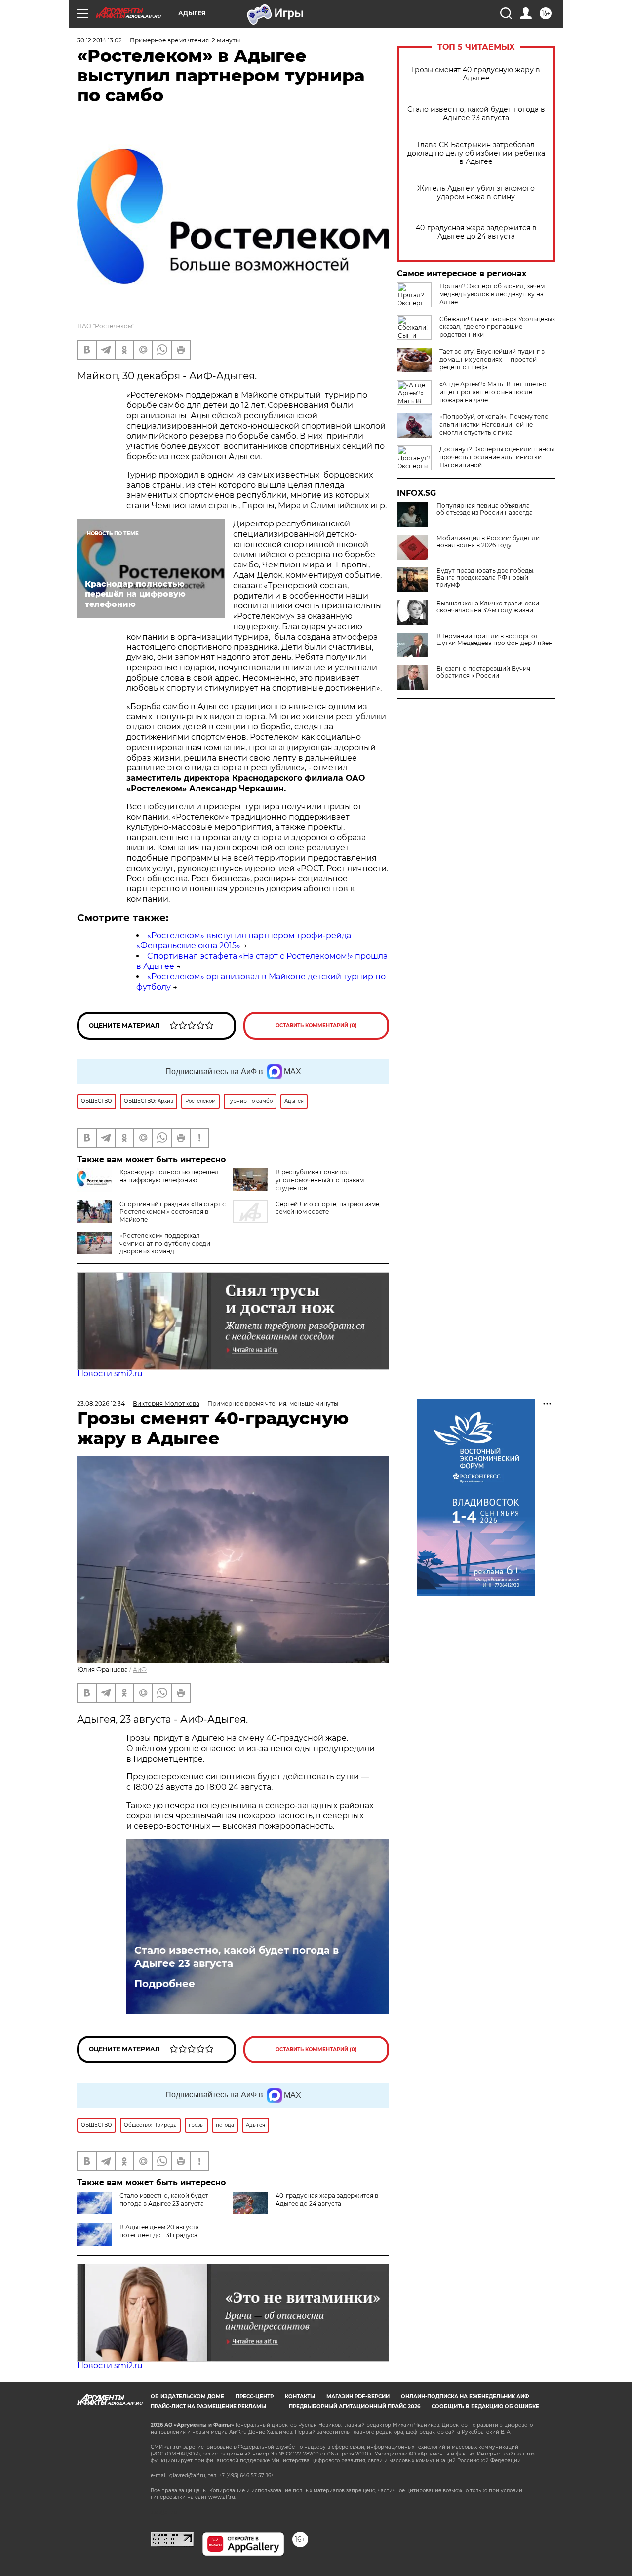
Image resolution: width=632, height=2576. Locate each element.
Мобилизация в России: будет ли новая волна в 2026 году (488, 542)
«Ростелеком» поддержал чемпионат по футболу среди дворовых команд (165, 1243)
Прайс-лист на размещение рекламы (208, 2406)
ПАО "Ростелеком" (106, 326)
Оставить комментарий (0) (316, 1026)
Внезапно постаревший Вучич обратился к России (483, 672)
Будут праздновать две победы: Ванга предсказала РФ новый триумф (486, 578)
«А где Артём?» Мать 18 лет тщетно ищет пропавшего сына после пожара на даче (493, 392)
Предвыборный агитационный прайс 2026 (355, 2406)
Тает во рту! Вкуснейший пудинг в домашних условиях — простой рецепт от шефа (492, 359)
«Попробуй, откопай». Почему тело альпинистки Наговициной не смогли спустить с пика (494, 424)
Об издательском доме (187, 2396)
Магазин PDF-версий (358, 2396)
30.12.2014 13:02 (99, 40)
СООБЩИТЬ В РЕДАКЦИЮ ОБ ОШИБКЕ (485, 2406)
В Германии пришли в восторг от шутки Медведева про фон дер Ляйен (494, 640)
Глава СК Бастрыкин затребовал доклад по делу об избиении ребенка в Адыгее (476, 153)
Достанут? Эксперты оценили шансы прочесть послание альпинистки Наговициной (497, 457)
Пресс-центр (255, 2396)
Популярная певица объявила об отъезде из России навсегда (485, 509)
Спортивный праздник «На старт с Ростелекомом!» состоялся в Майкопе (173, 1212)
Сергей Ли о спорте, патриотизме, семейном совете (328, 1208)
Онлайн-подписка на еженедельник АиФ (465, 2396)
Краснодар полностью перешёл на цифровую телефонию (169, 1176)
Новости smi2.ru (110, 1374)
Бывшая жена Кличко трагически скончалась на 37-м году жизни (488, 607)
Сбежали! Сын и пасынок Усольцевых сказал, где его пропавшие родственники (497, 327)
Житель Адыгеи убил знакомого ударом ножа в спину (476, 193)
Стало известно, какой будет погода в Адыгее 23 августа (476, 114)
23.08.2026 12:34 (101, 1403)
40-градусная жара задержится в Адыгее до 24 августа (476, 232)
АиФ (140, 1670)
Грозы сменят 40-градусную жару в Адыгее (476, 74)
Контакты (300, 2396)
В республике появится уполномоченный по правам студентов (320, 1180)
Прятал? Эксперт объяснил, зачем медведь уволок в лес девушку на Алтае (492, 294)
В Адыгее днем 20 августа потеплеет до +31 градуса (159, 2231)
